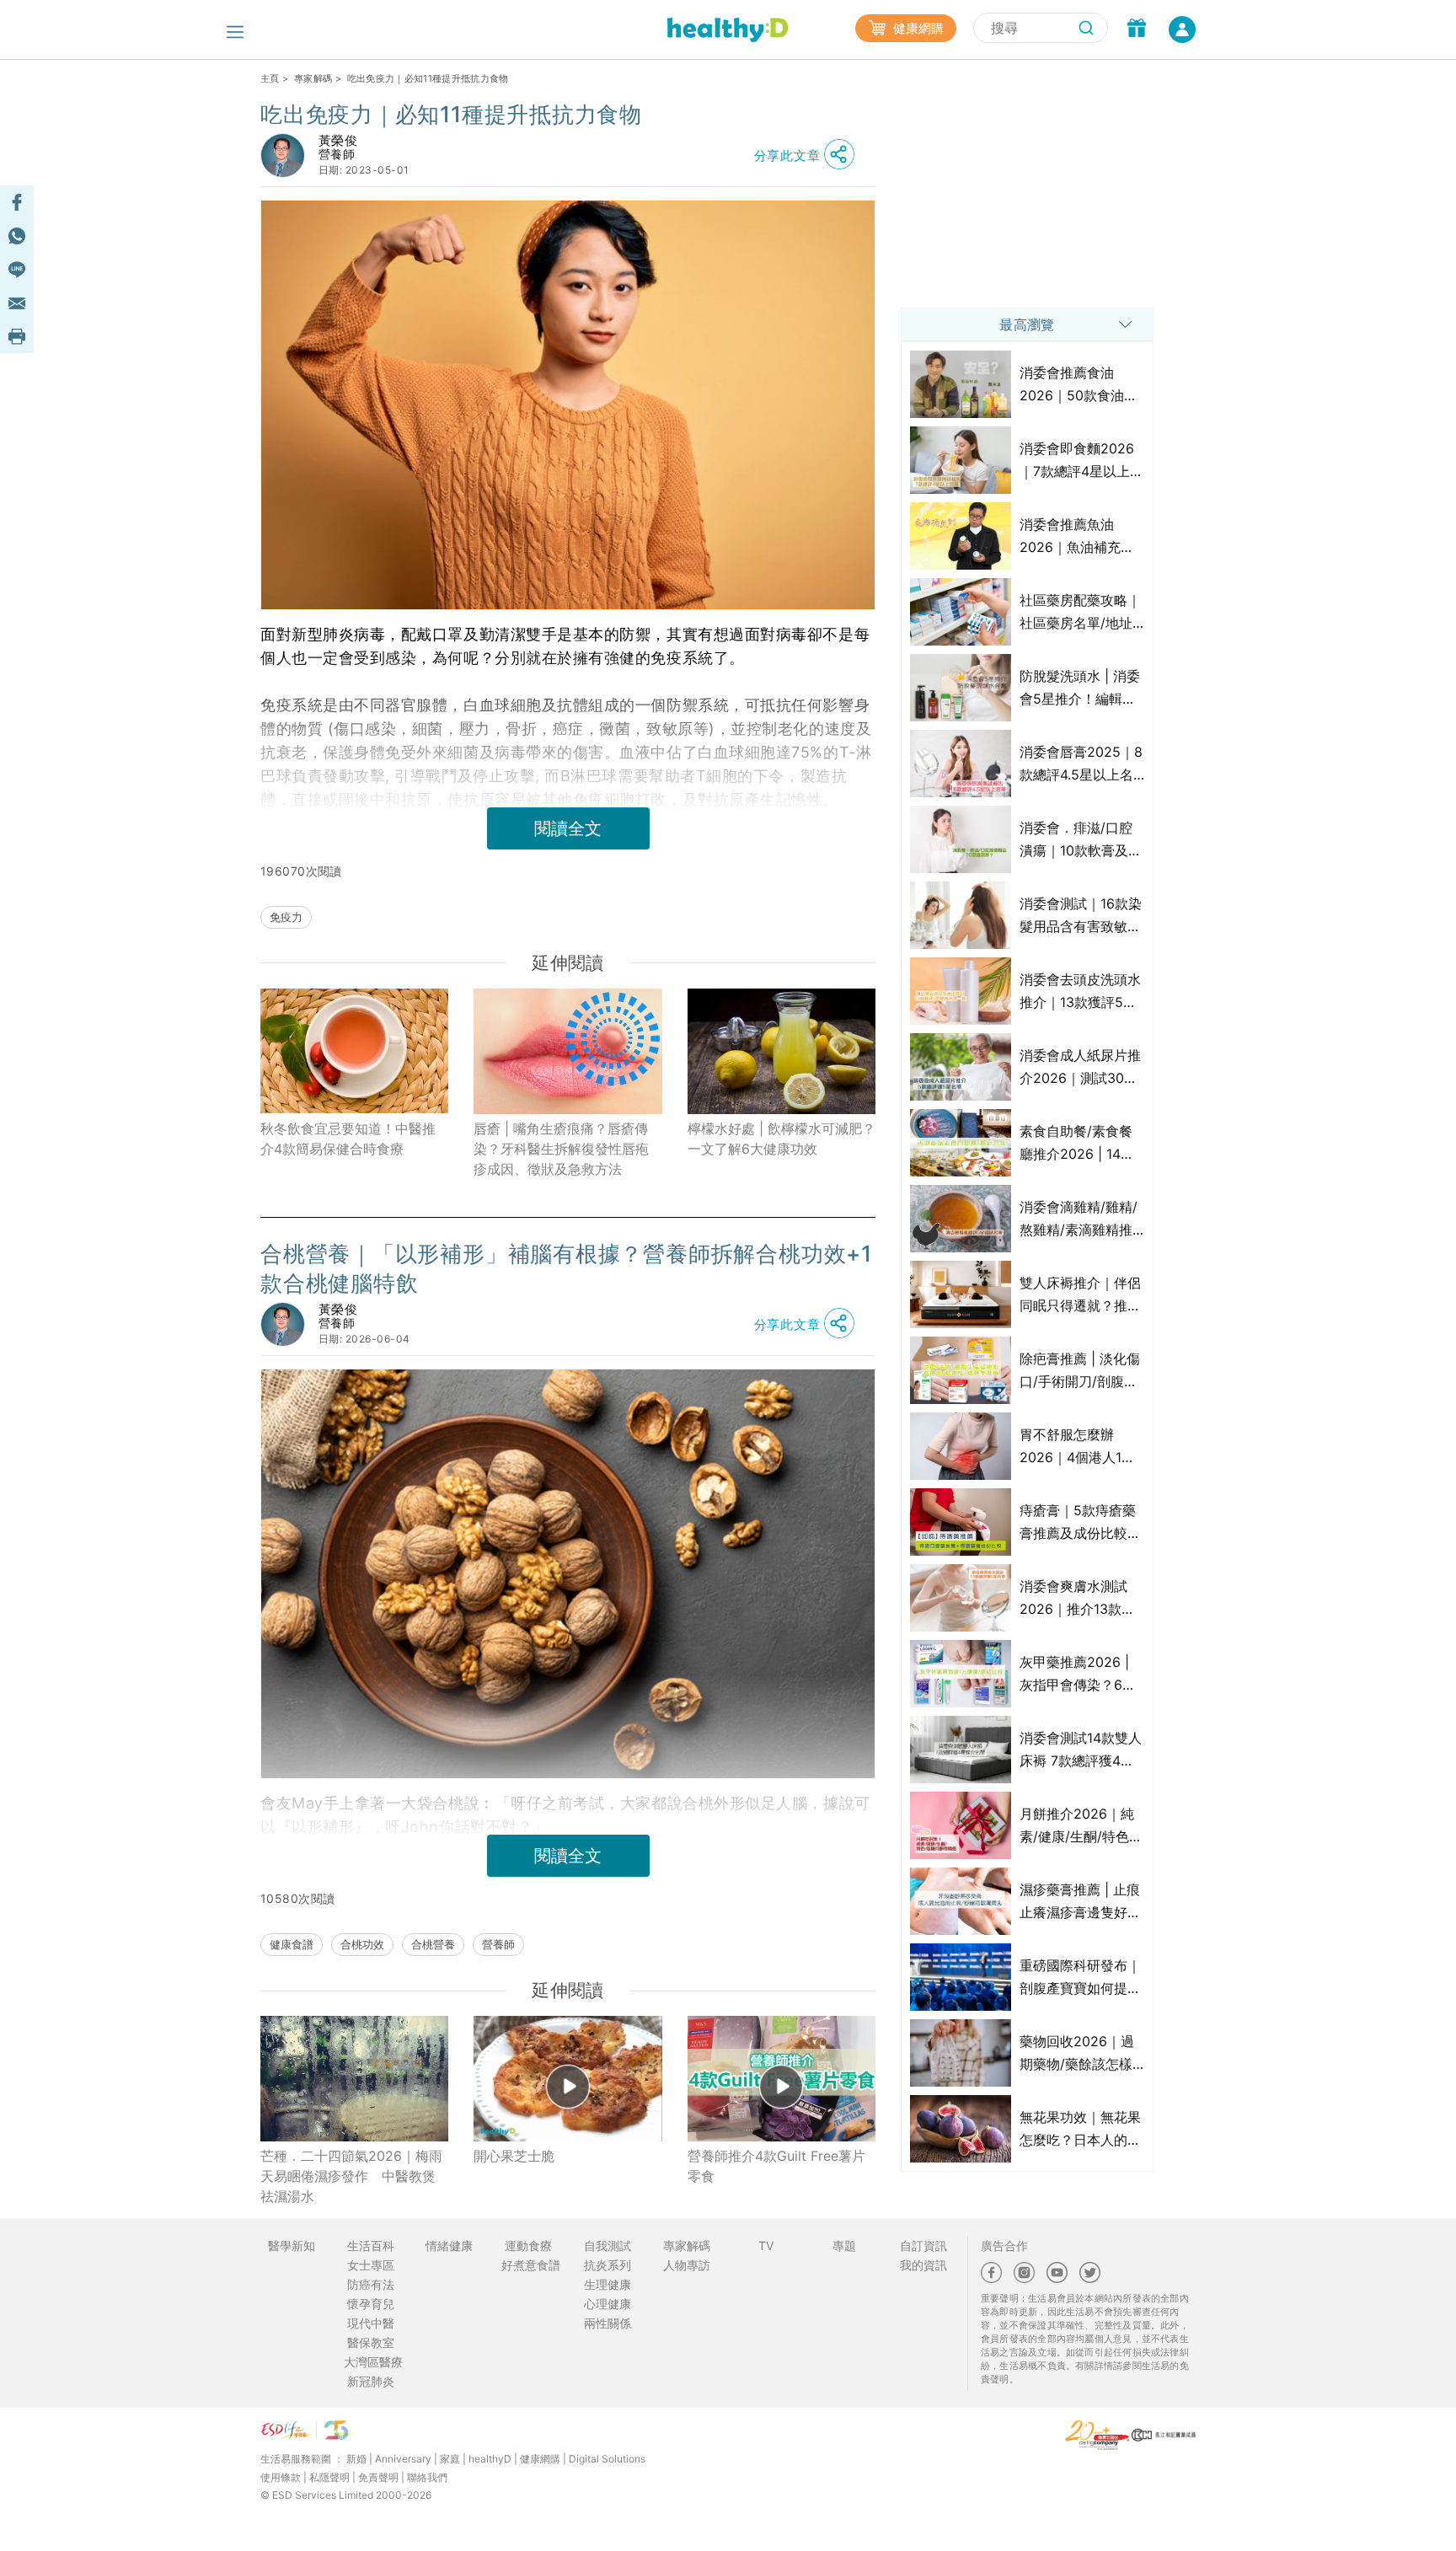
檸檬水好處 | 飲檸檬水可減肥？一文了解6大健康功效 (782, 1139)
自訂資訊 (923, 2246)
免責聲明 (378, 2477)
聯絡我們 (427, 2477)
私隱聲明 (329, 2477)
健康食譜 (292, 1944)
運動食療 (528, 2246)
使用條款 (281, 2477)
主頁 (270, 78)
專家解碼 (313, 78)
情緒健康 (449, 2246)
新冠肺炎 (371, 2381)
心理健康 (608, 2304)
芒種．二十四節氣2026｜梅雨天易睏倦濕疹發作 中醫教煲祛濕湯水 (351, 2176)
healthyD (490, 2459)
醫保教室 (371, 2342)
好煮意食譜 (531, 2265)
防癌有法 (371, 2284)
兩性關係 (608, 2323)
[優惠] (1137, 29)
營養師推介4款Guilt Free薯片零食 (776, 2166)
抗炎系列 (608, 2265)
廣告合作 (1004, 2246)
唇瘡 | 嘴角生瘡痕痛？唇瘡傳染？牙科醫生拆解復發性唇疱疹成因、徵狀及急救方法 (561, 1149)
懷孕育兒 (371, 2304)
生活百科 (371, 2246)
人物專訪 (687, 2265)
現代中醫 (371, 2323)
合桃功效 (362, 1944)
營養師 (498, 1944)
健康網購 (917, 28)
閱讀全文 (568, 828)
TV (766, 2246)
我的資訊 (923, 2265)
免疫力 (286, 917)
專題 (844, 2246)
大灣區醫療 (373, 2362)
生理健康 (608, 2284)
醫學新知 (292, 2246)
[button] (809, 155)
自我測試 (608, 2246)
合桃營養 (433, 1944)
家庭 (450, 2459)
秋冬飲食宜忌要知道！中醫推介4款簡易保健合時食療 (348, 1139)
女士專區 (371, 2265)
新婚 (356, 2459)
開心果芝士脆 (514, 2156)
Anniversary (403, 2459)
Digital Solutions (607, 2459)
